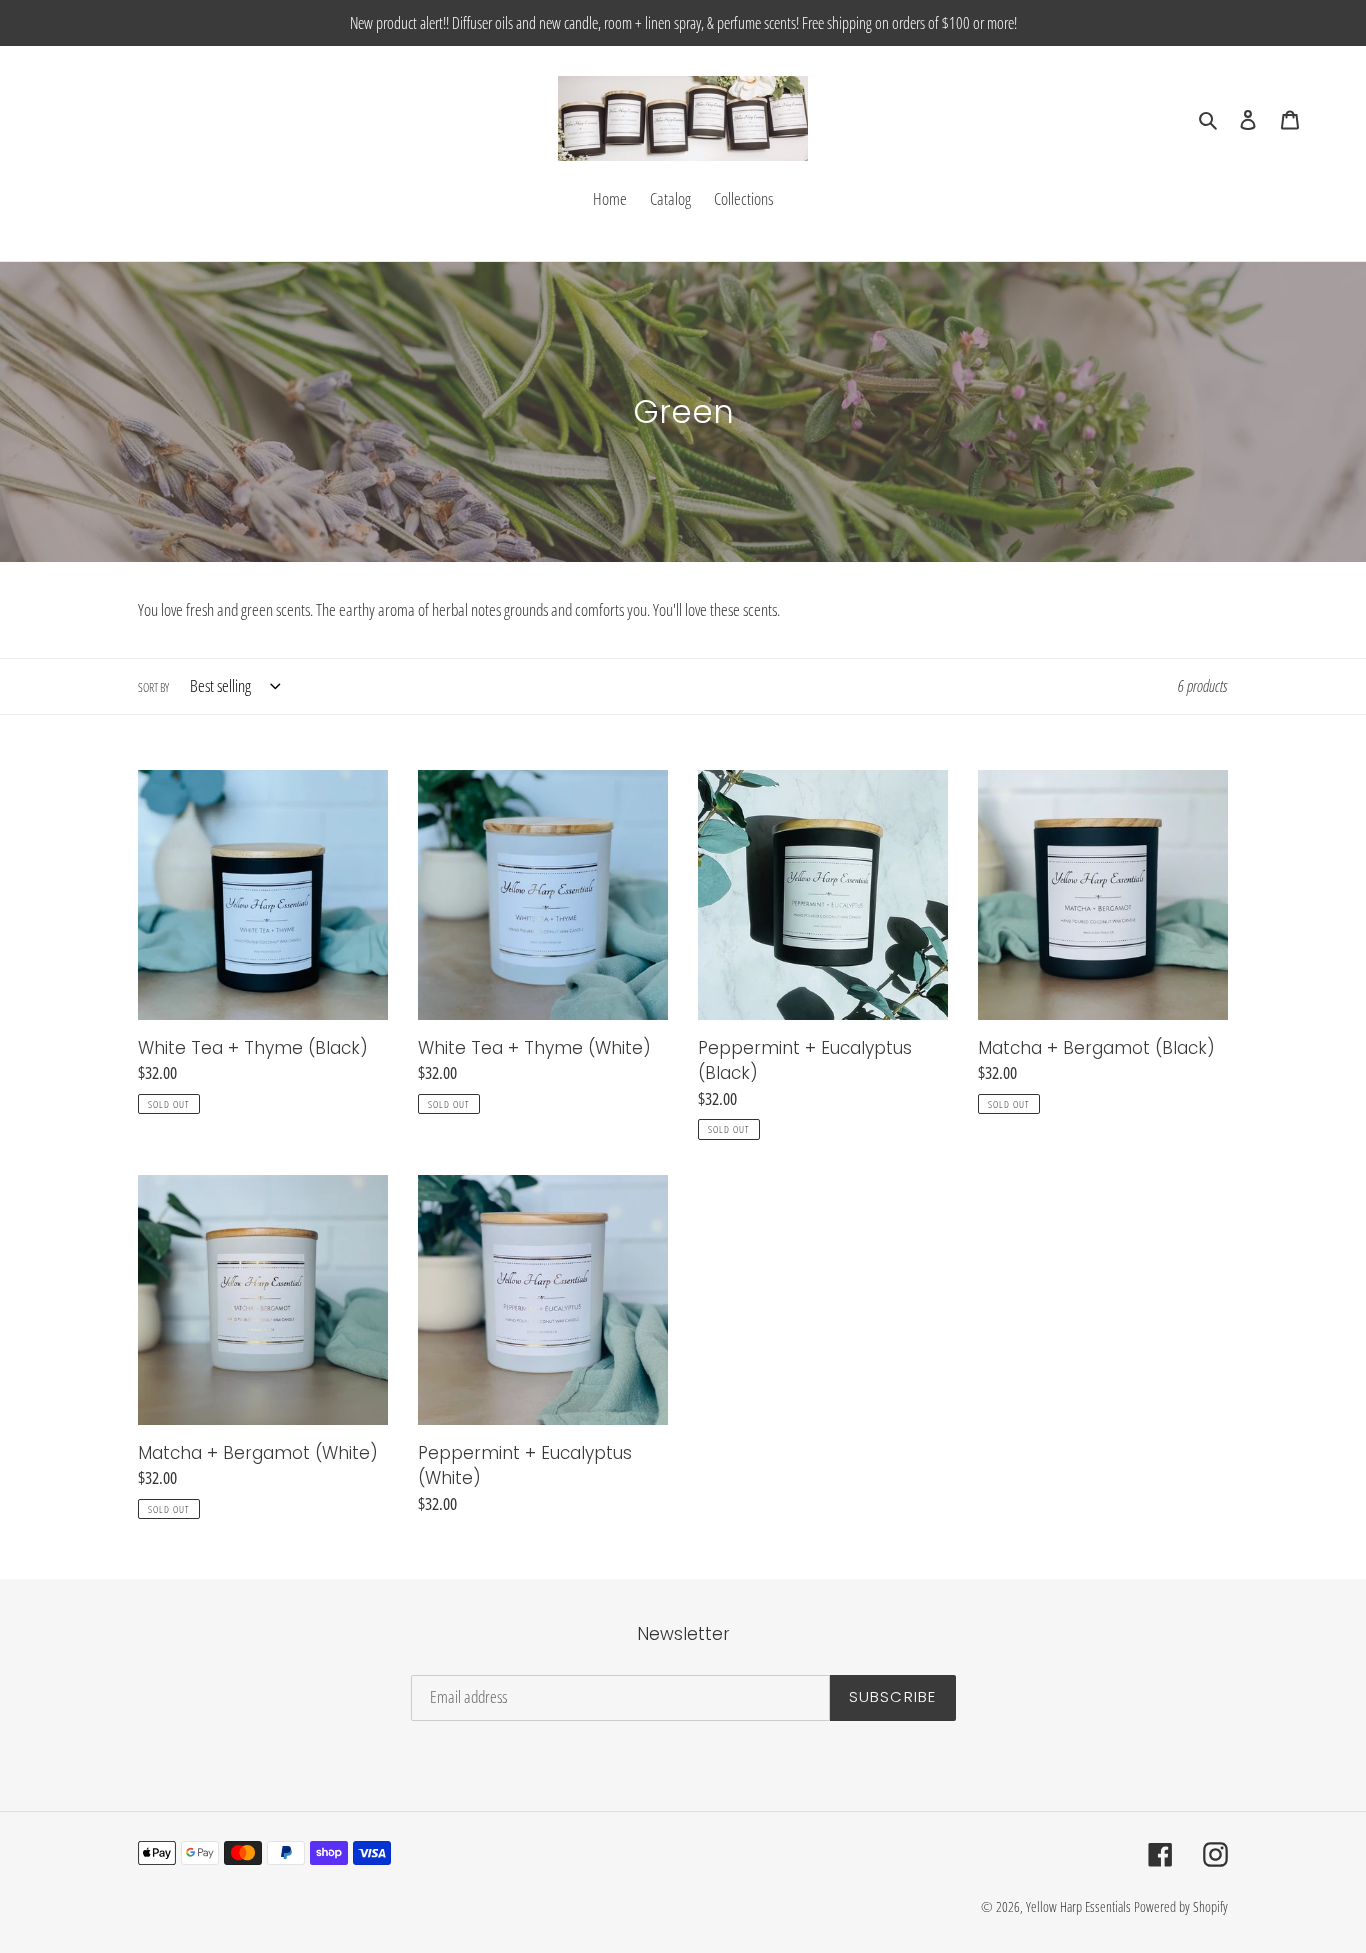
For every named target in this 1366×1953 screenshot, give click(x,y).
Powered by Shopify (1181, 1906)
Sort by (153, 687)
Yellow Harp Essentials (1078, 1906)
